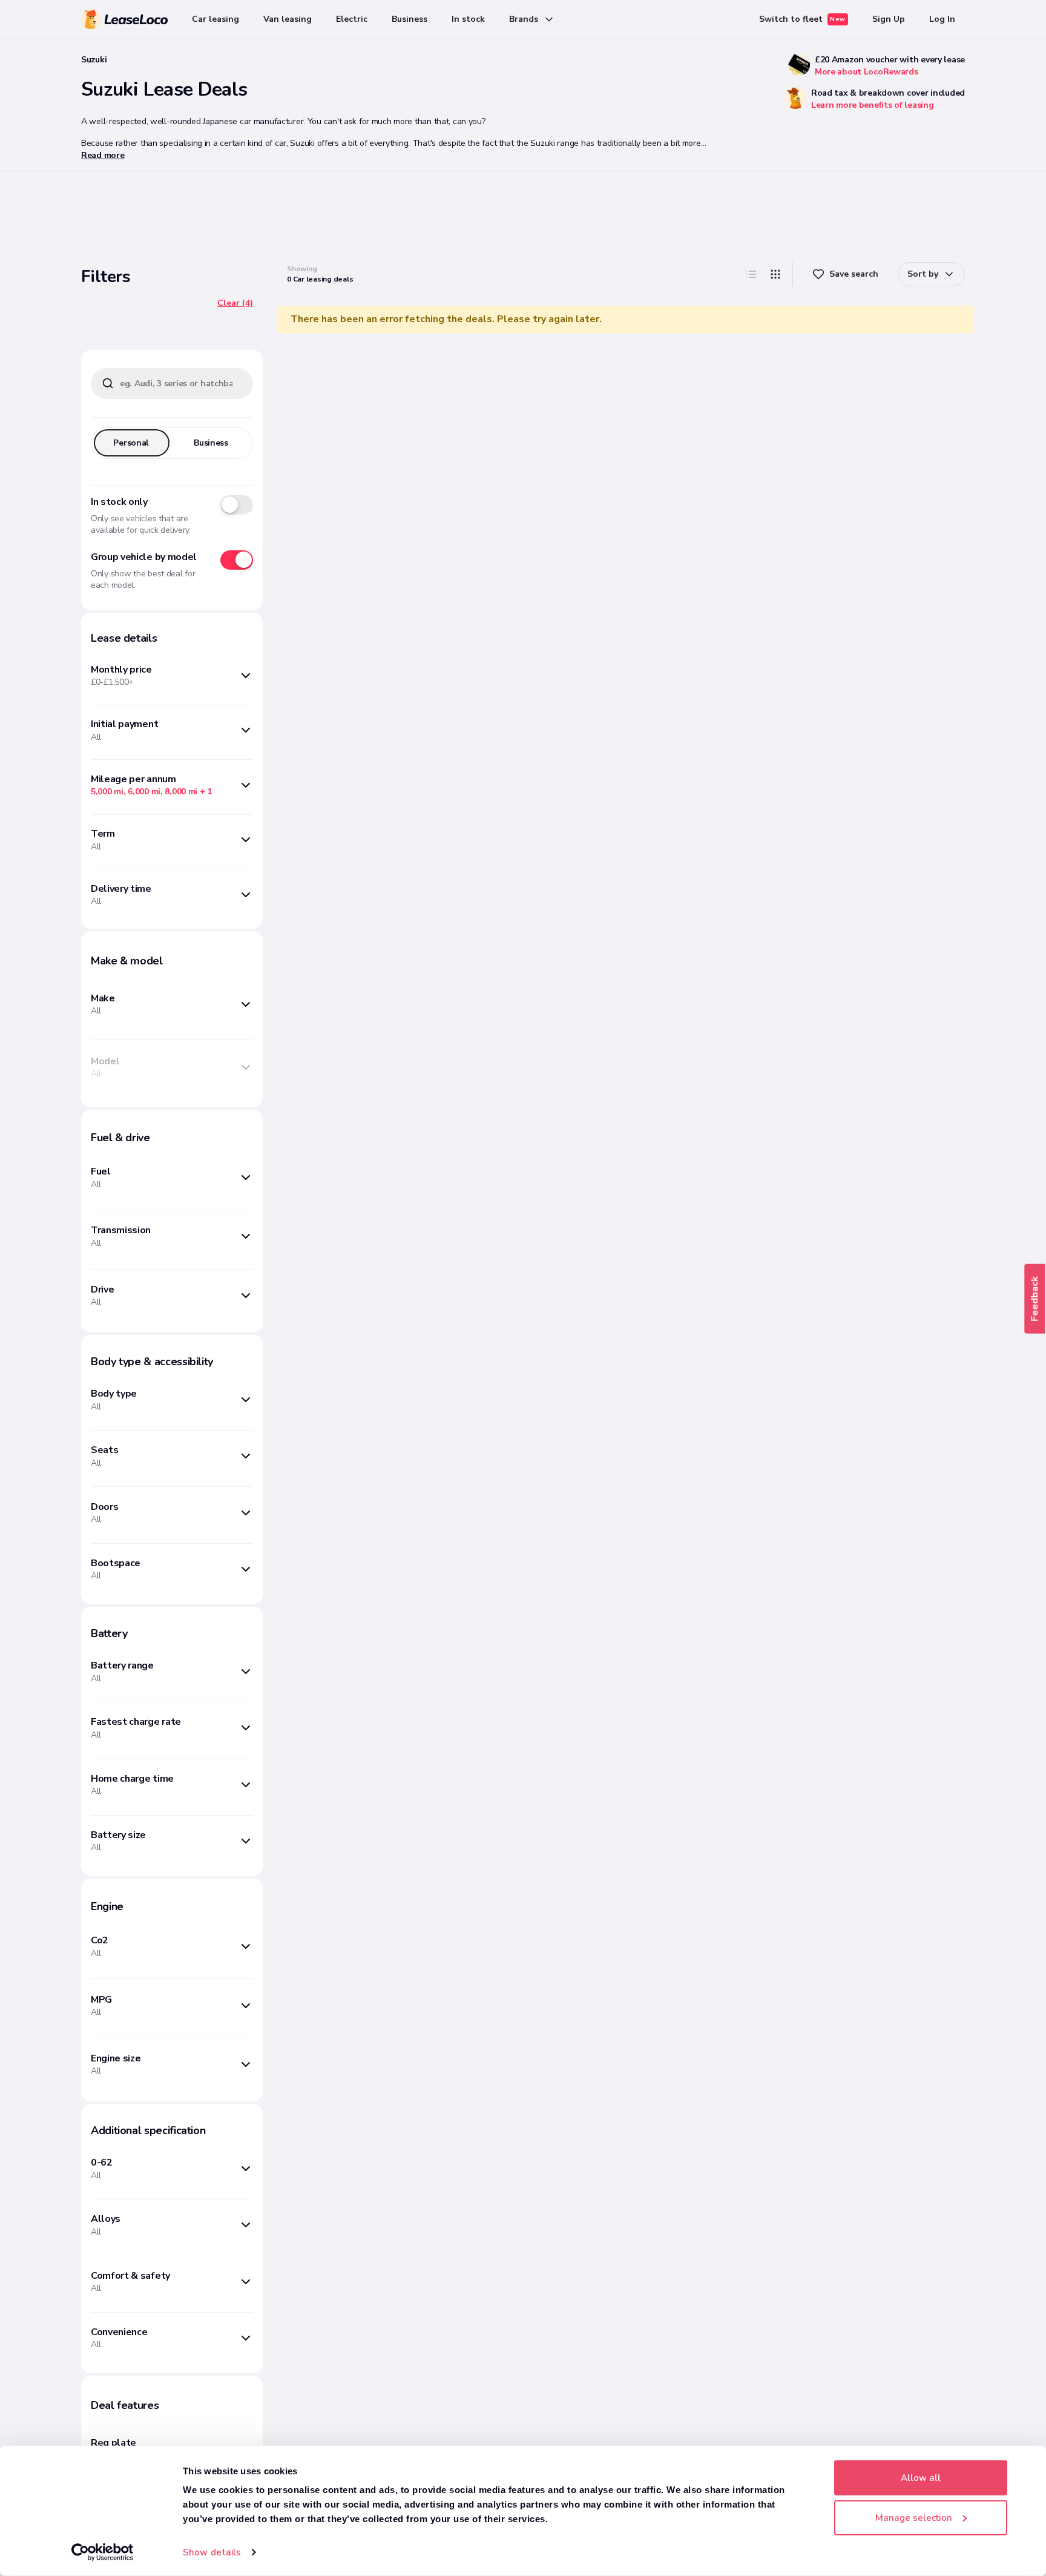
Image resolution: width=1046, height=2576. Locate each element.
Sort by (923, 274)
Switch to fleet (802, 19)
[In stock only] (237, 505)
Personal (131, 443)
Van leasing (288, 19)
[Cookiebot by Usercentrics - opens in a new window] (103, 2552)
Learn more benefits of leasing (873, 105)
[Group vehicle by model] (237, 560)
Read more (103, 155)
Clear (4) (235, 303)
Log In (942, 19)
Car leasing (215, 19)
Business (410, 19)
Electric (352, 19)
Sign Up (889, 19)
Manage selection (914, 2517)
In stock (468, 19)
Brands (524, 19)
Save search (854, 274)
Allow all (921, 2478)
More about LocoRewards (867, 72)
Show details (212, 2552)
